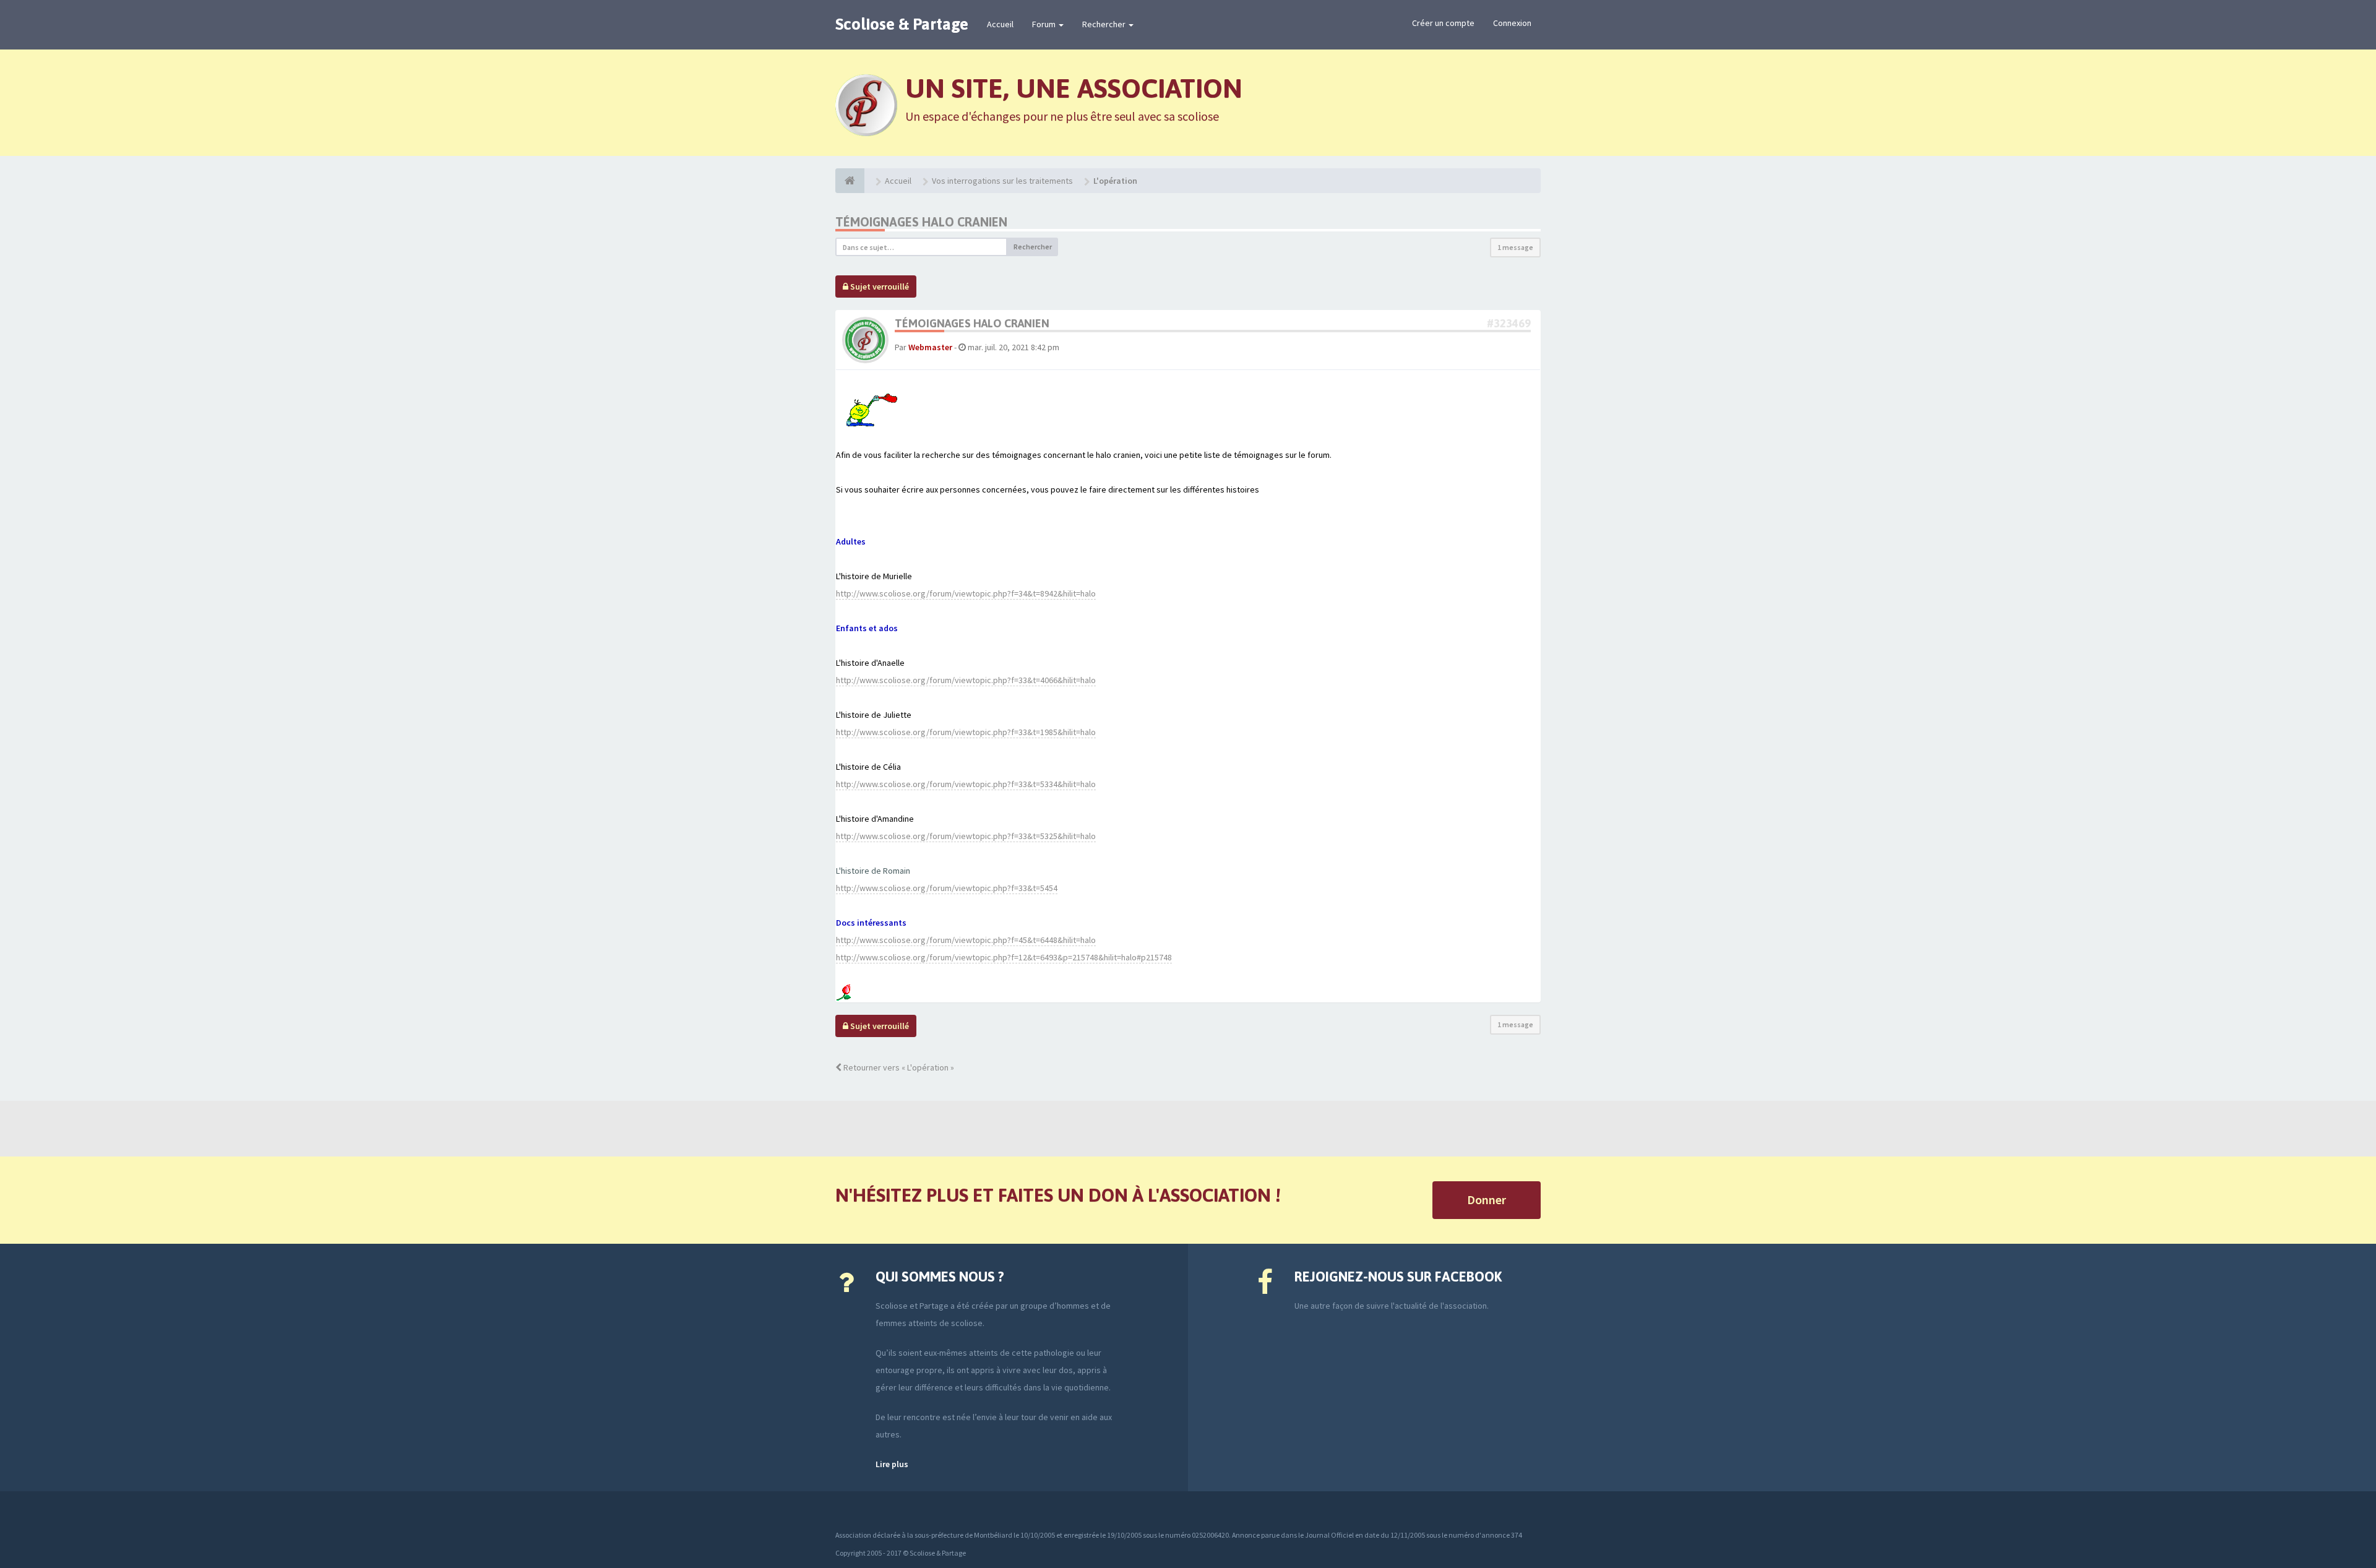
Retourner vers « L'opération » (898, 1067)
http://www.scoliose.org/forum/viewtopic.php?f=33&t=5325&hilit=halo (966, 836)
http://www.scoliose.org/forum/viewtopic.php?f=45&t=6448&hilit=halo (966, 940)
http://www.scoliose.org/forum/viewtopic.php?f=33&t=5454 (947, 888)
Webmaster (930, 347)
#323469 (1509, 323)
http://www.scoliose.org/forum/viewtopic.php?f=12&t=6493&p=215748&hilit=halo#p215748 (1004, 957)
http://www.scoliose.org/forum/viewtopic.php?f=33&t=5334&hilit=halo (966, 784)
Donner (1487, 1200)
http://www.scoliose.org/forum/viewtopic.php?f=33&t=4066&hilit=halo (966, 680)
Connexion (1512, 23)
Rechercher (1105, 24)
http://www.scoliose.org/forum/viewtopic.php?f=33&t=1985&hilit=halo (966, 732)
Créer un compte (1443, 23)
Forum (1045, 24)
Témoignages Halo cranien (921, 222)
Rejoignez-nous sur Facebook (1398, 1277)
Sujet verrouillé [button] (879, 286)
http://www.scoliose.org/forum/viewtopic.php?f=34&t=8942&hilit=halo (966, 593)
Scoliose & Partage (902, 24)
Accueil (1000, 24)
